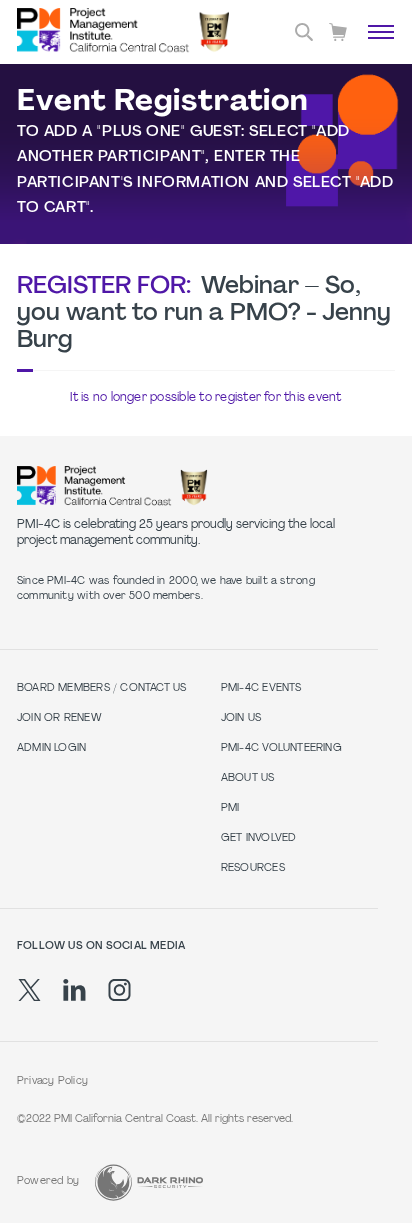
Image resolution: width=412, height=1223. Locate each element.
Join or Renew (59, 718)
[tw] (29, 990)
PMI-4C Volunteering (281, 748)
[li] (74, 990)
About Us (248, 778)
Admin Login (51, 748)
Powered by (48, 1181)
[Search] (304, 32)
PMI (230, 808)
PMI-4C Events (261, 688)
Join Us (241, 718)
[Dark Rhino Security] (149, 1182)
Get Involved (259, 838)
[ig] (119, 990)
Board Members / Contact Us (101, 688)
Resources (253, 868)
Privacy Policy (52, 1081)
